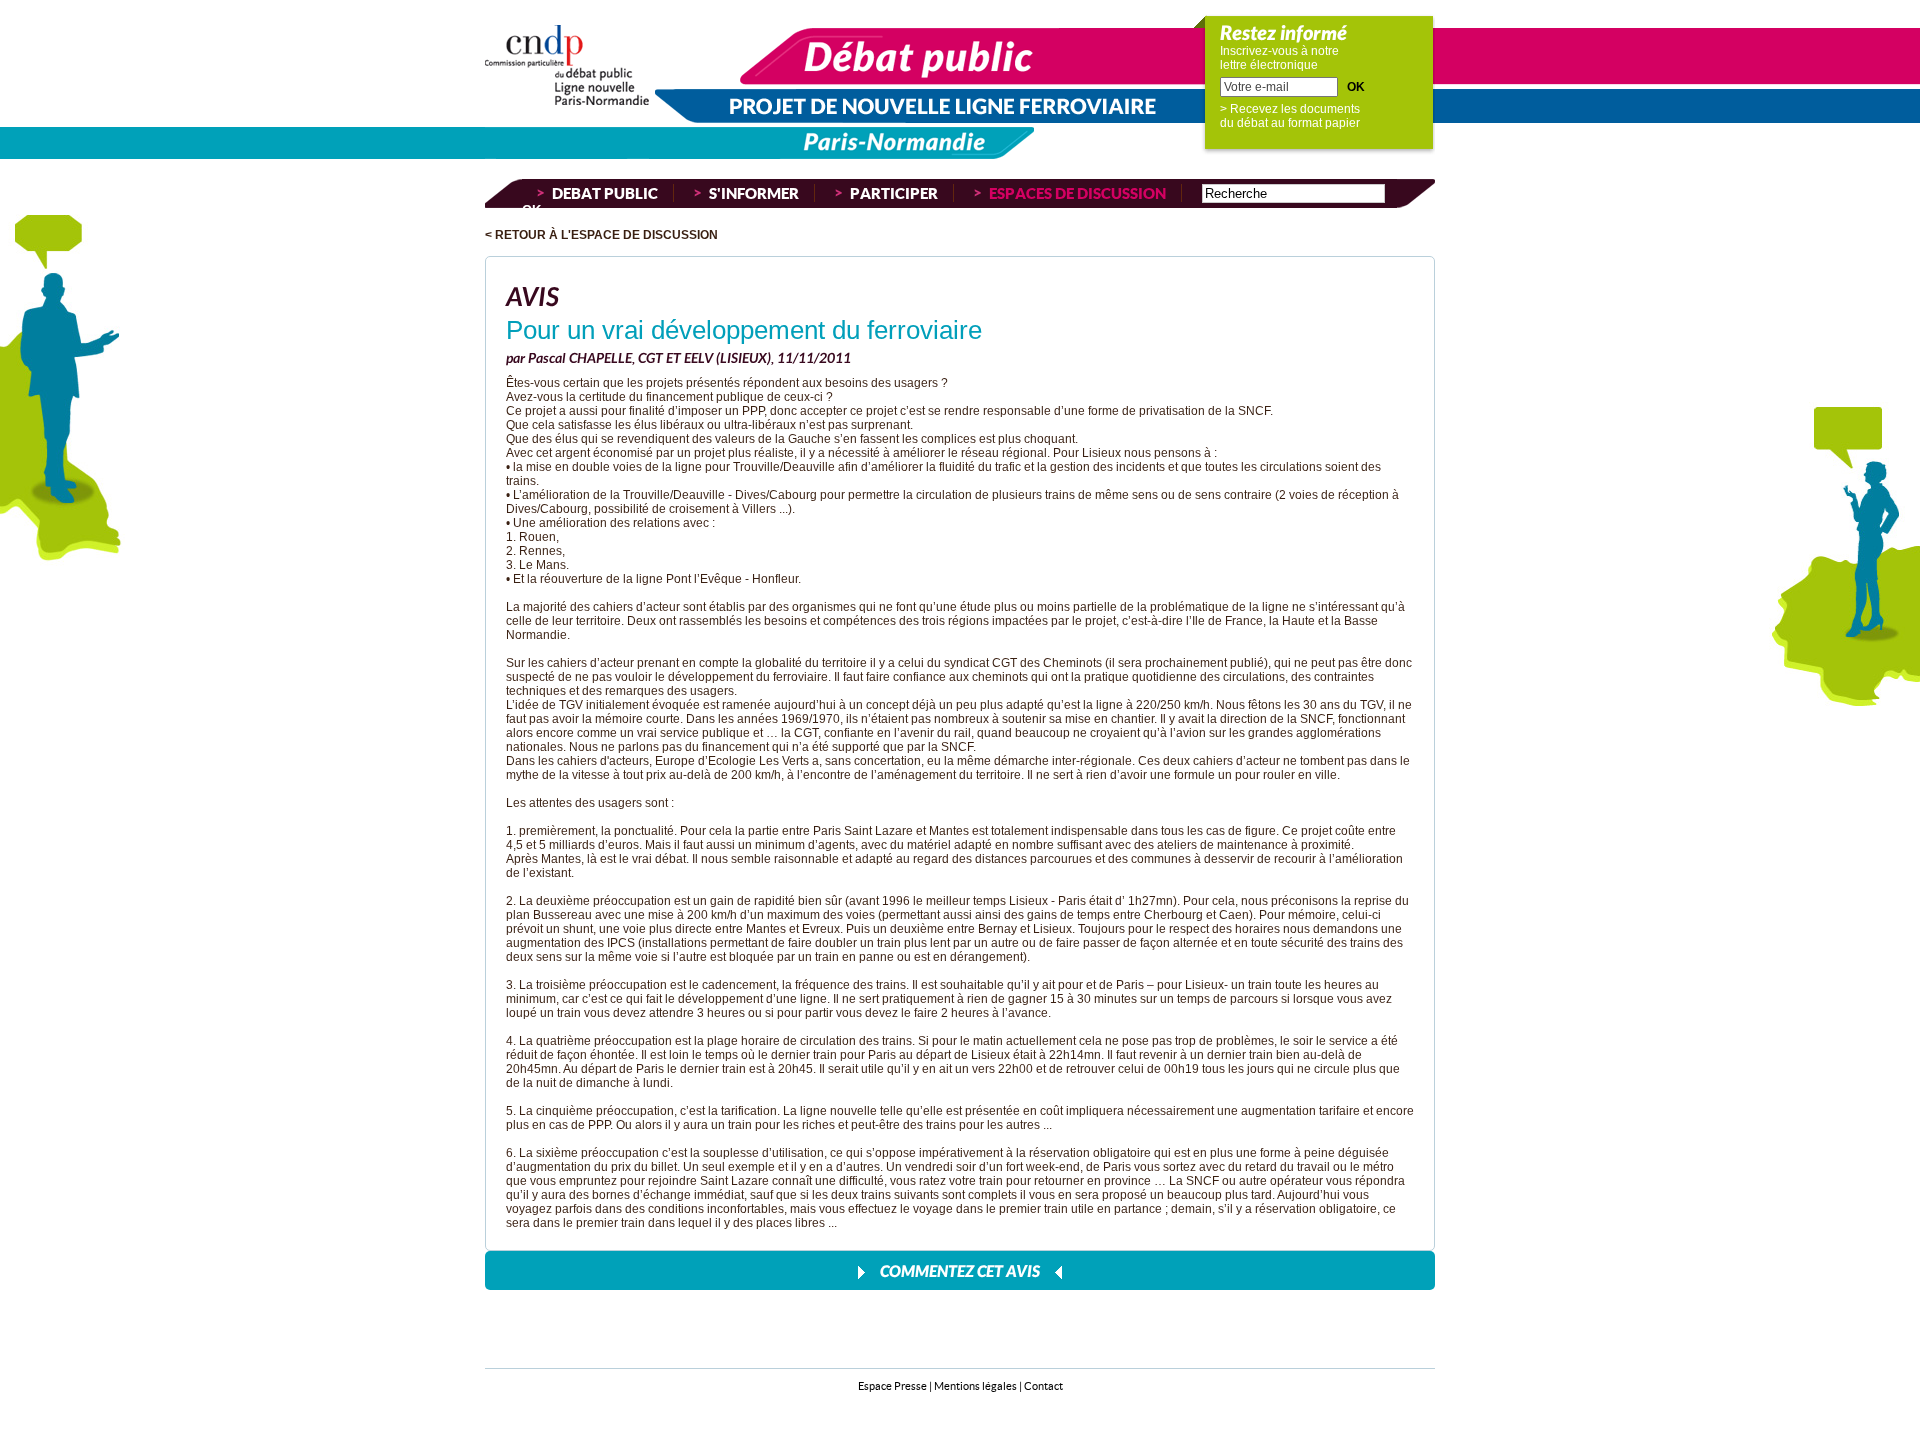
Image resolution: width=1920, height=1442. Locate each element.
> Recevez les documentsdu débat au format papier (1290, 116)
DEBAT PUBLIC (605, 193)
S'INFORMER (754, 193)
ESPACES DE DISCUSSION (1077, 193)
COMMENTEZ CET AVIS (960, 1270)
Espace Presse (892, 1385)
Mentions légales (975, 1385)
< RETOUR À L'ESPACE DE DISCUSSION (601, 235)
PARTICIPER (894, 193)
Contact (1043, 1385)
